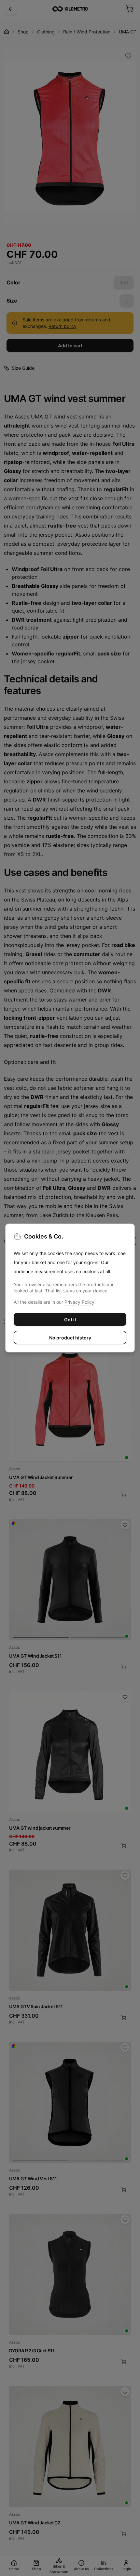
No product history (70, 1338)
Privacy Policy (79, 1302)
